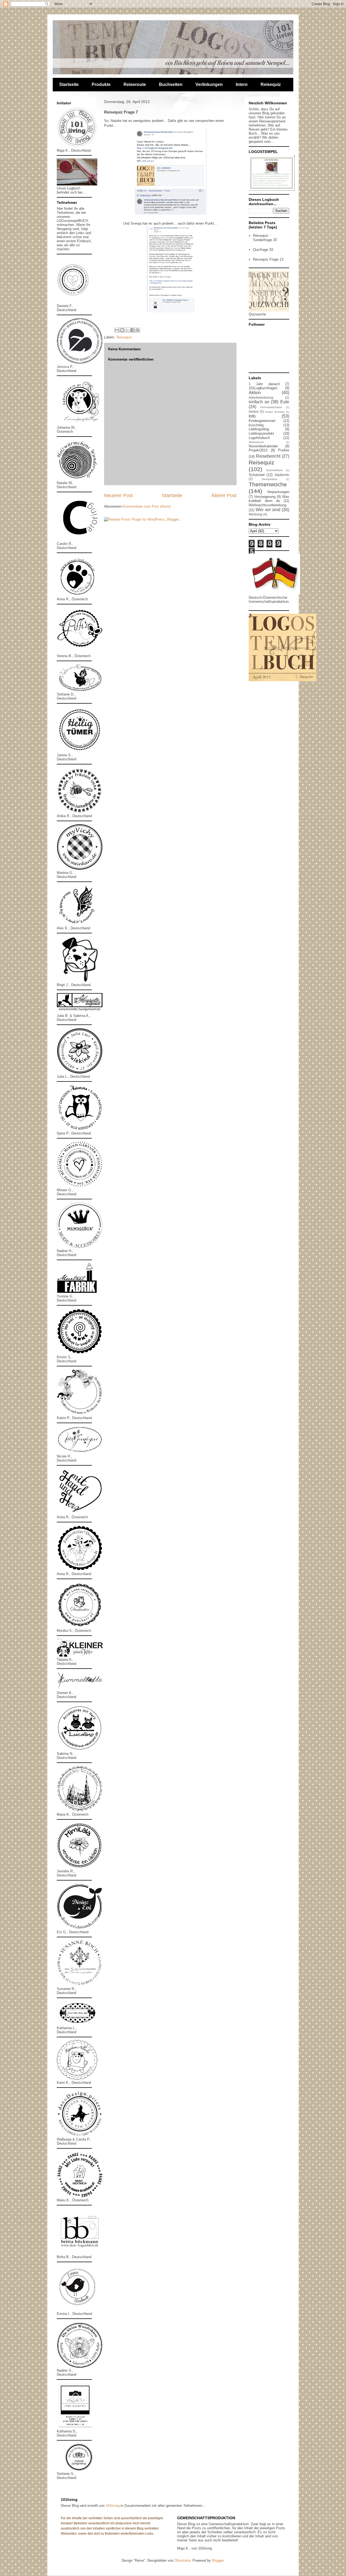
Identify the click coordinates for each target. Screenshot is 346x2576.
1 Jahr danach (264, 384)
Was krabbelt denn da (269, 499)
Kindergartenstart (262, 421)
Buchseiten (171, 84)
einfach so (259, 402)
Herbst (254, 412)
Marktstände (256, 442)
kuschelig (256, 425)
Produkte (101, 84)
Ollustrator (182, 2560)
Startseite (69, 84)
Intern (242, 84)
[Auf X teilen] (127, 330)
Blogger (218, 2560)
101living (113, 2506)
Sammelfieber (275, 470)
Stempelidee (270, 479)
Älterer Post (224, 495)
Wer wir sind (268, 510)
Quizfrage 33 (263, 250)
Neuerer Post (118, 495)
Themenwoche (268, 484)
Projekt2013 (258, 450)
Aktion (255, 393)
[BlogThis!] (122, 330)
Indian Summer (275, 412)
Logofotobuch (259, 438)
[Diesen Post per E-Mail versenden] (117, 330)
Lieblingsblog (259, 429)
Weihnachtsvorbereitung (267, 505)
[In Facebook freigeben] (132, 330)
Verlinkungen (209, 84)
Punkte (284, 450)
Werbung (255, 514)
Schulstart (257, 475)
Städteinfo (282, 475)
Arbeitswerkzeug (261, 397)
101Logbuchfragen (263, 388)
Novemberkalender (263, 446)
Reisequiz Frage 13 (268, 259)
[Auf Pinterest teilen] (138, 330)
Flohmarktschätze (271, 407)
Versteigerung (265, 497)
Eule (285, 402)
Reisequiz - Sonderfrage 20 (265, 238)
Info (252, 416)
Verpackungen (278, 492)
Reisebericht (268, 456)
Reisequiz (271, 84)
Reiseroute (135, 84)
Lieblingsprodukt (261, 433)
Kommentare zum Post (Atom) (147, 506)
